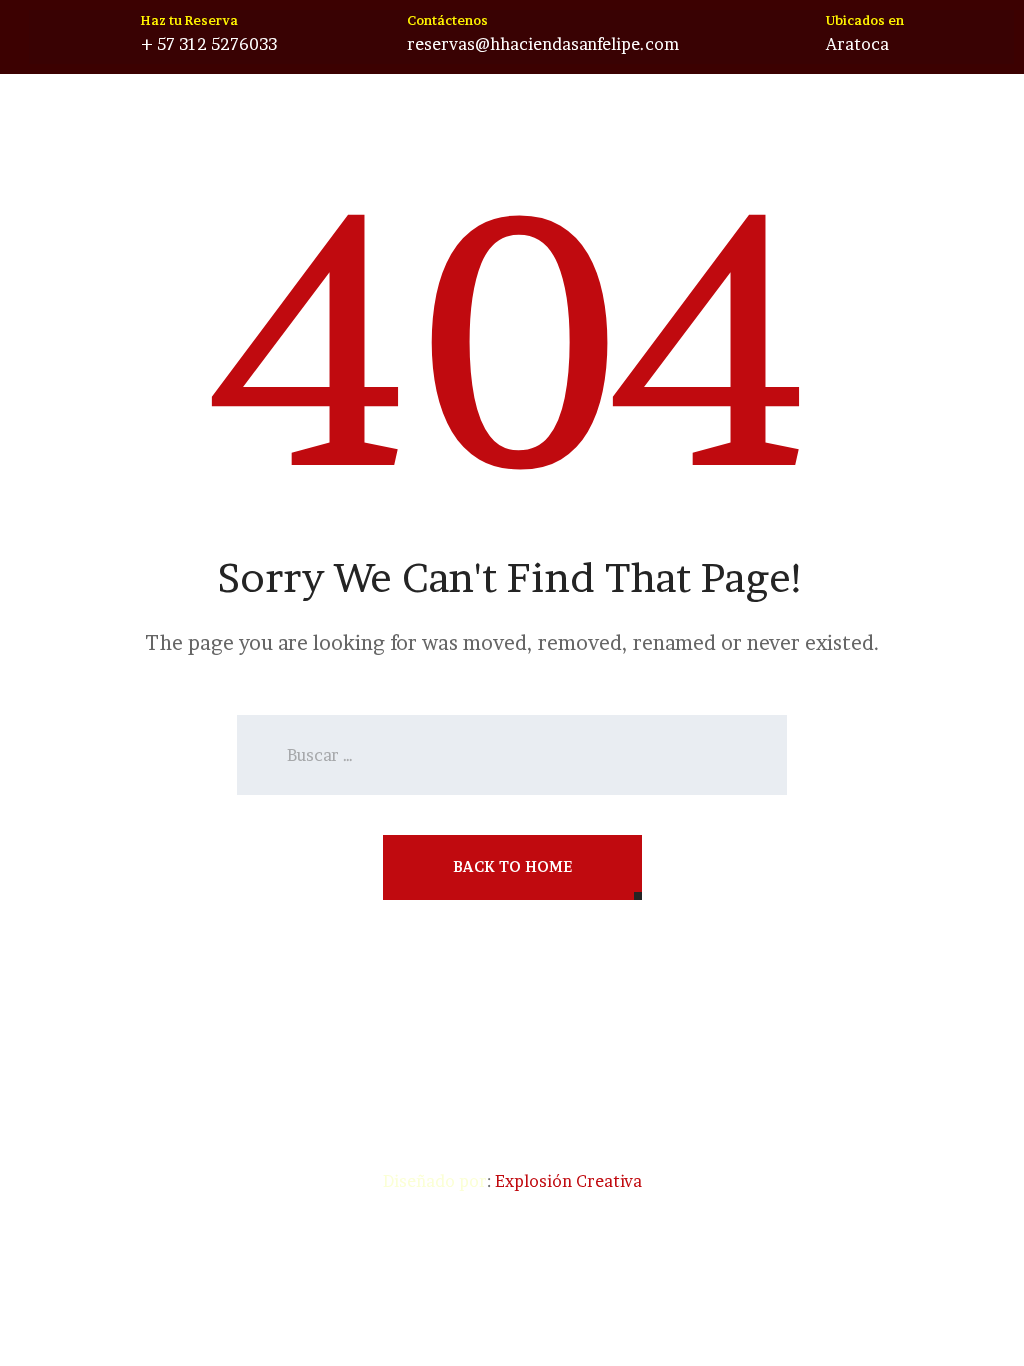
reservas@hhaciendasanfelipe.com (543, 44)
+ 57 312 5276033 (209, 44)
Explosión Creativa (568, 1181)
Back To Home (512, 866)
